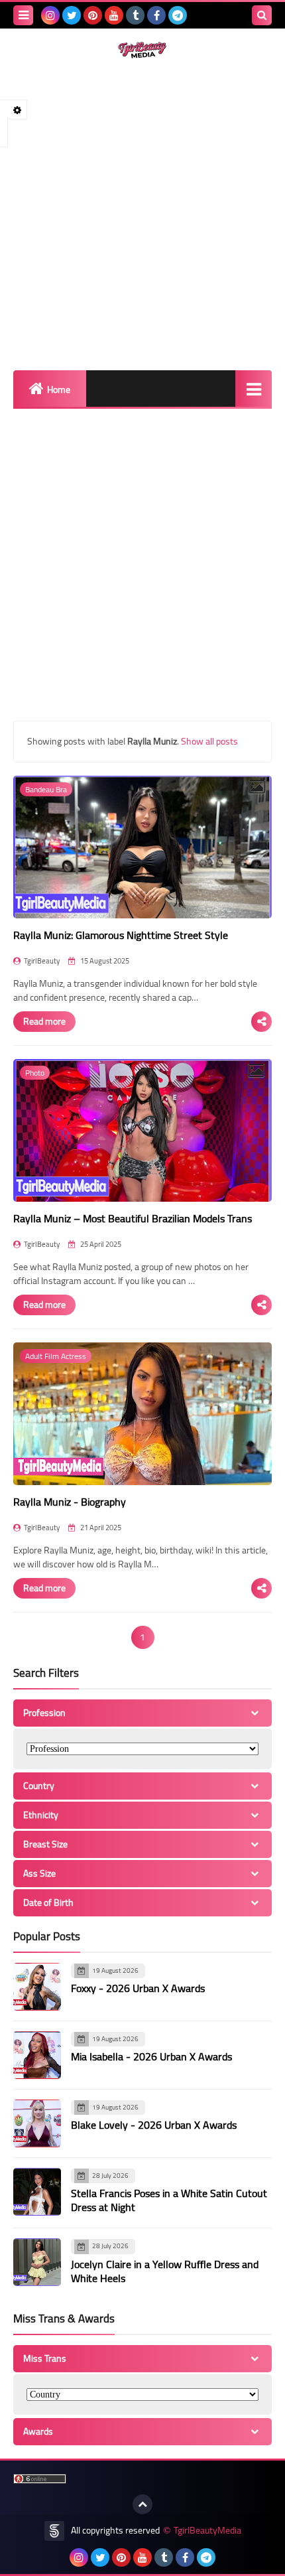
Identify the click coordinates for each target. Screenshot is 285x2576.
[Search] (262, 15)
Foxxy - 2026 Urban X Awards (138, 1988)
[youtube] (114, 15)
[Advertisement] (142, 214)
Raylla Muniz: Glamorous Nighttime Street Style (121, 935)
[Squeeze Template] (54, 2531)
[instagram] (50, 15)
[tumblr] (135, 15)
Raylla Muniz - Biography (70, 1502)
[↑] (142, 2504)
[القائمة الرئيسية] (254, 389)
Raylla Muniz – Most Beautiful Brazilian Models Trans (133, 1218)
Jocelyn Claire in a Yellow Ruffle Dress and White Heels (165, 2271)
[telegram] (178, 15)
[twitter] (72, 15)
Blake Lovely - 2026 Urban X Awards (154, 2125)
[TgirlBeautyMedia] (142, 50)
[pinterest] (93, 15)
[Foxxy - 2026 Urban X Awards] (37, 1987)
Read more (44, 1021)
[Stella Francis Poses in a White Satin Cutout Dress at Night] (37, 2192)
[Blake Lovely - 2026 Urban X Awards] (37, 2123)
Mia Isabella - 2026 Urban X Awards (151, 2056)
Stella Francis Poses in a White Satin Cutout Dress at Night (169, 2200)
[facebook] (156, 15)
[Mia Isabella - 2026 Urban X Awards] (37, 2055)
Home (59, 390)
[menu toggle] (23, 15)
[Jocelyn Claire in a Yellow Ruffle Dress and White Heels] (37, 2262)
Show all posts (209, 741)
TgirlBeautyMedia (207, 2531)
